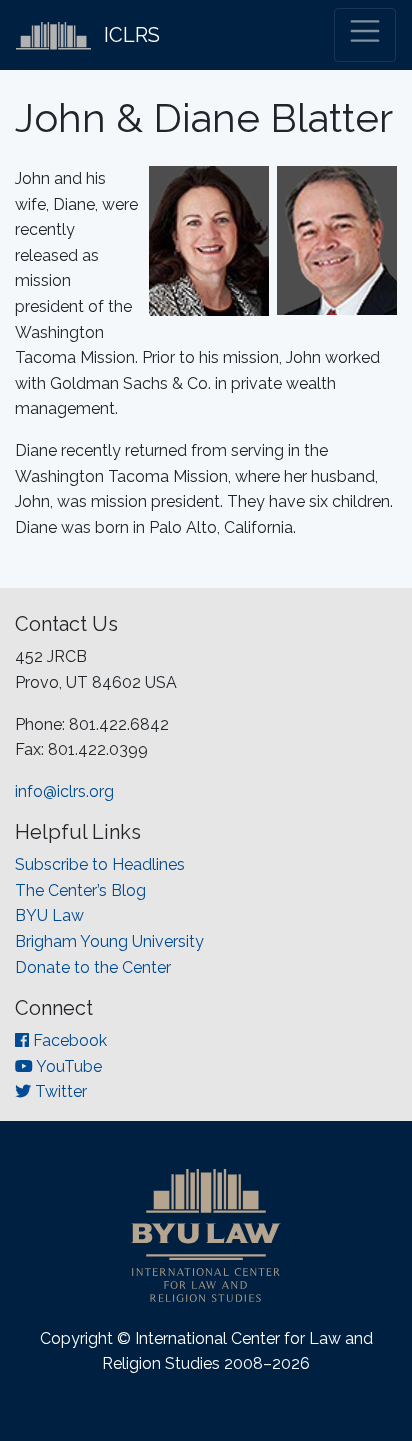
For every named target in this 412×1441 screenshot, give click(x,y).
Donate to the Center (93, 967)
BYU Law (49, 915)
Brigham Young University (109, 941)
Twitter (59, 1091)
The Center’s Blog (80, 890)
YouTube (67, 1066)
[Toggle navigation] (365, 35)
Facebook (68, 1040)
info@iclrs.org (64, 791)
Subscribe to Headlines (100, 864)
